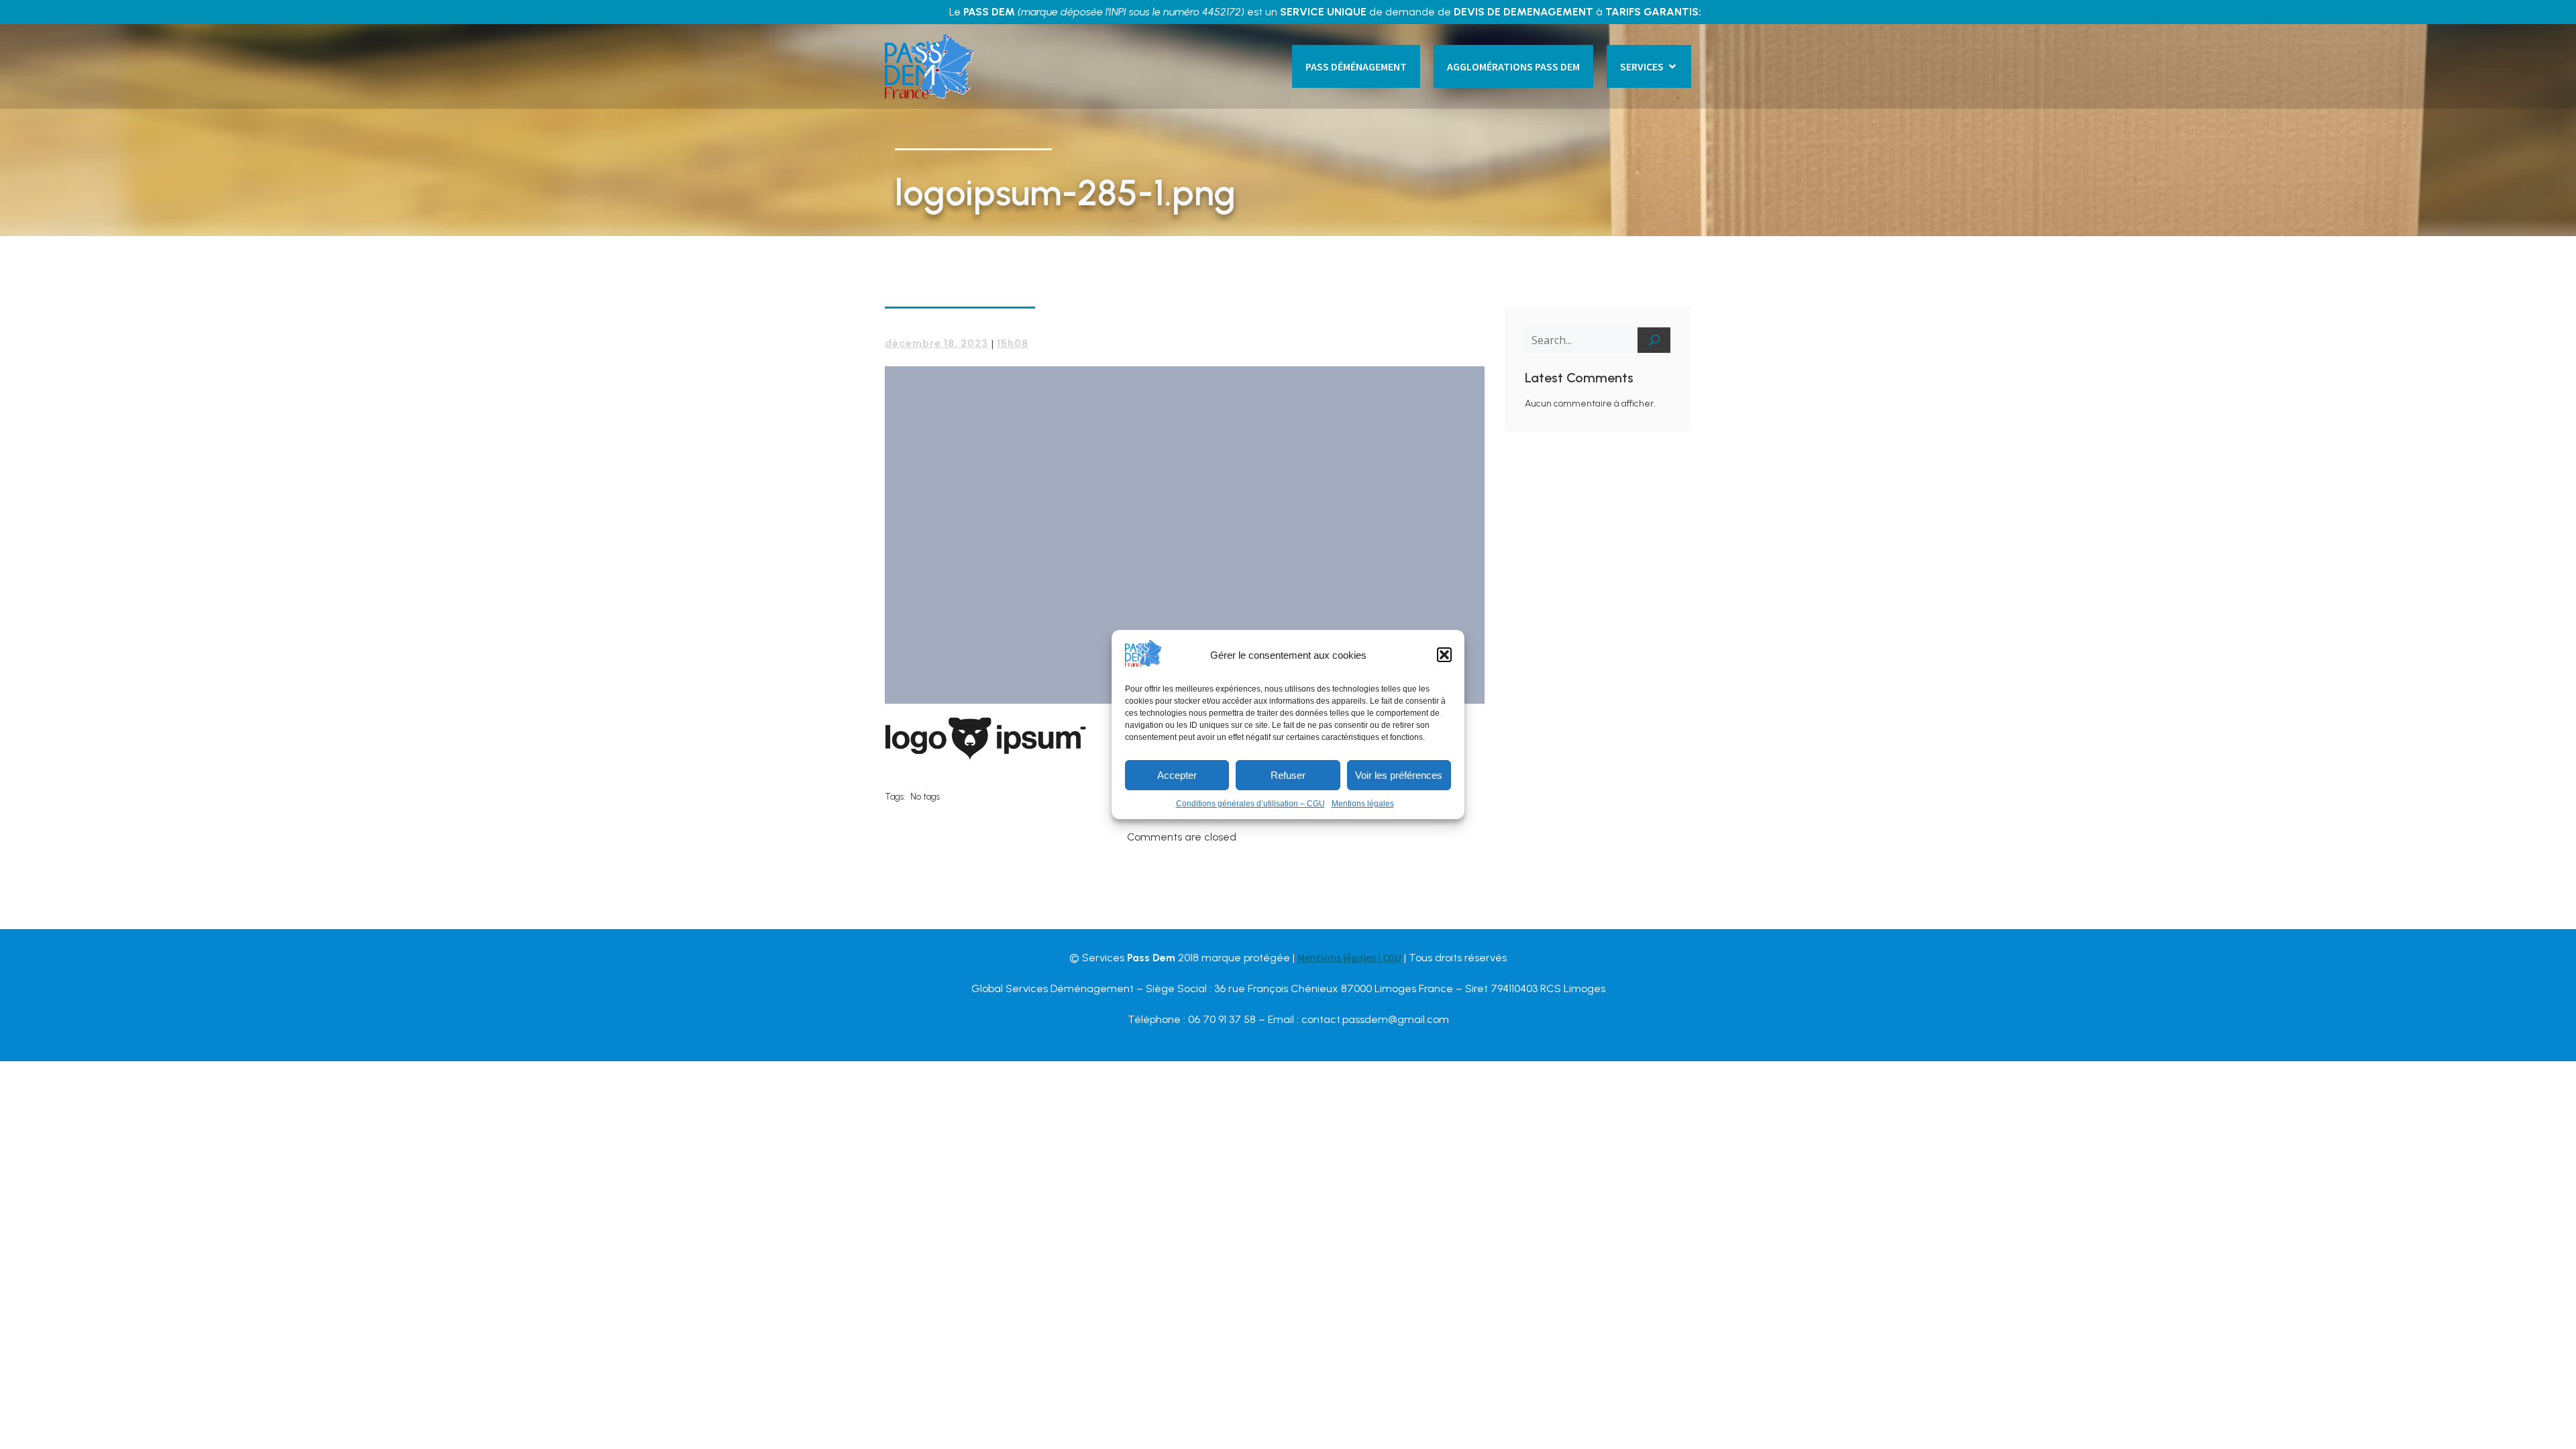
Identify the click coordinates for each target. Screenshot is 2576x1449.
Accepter (1177, 775)
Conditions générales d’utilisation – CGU (1250, 804)
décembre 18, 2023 (936, 343)
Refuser (1288, 775)
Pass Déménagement (1356, 66)
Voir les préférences (1399, 775)
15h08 (1013, 343)
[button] (1444, 655)
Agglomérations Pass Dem (1513, 66)
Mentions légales (1363, 804)
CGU (1392, 957)
